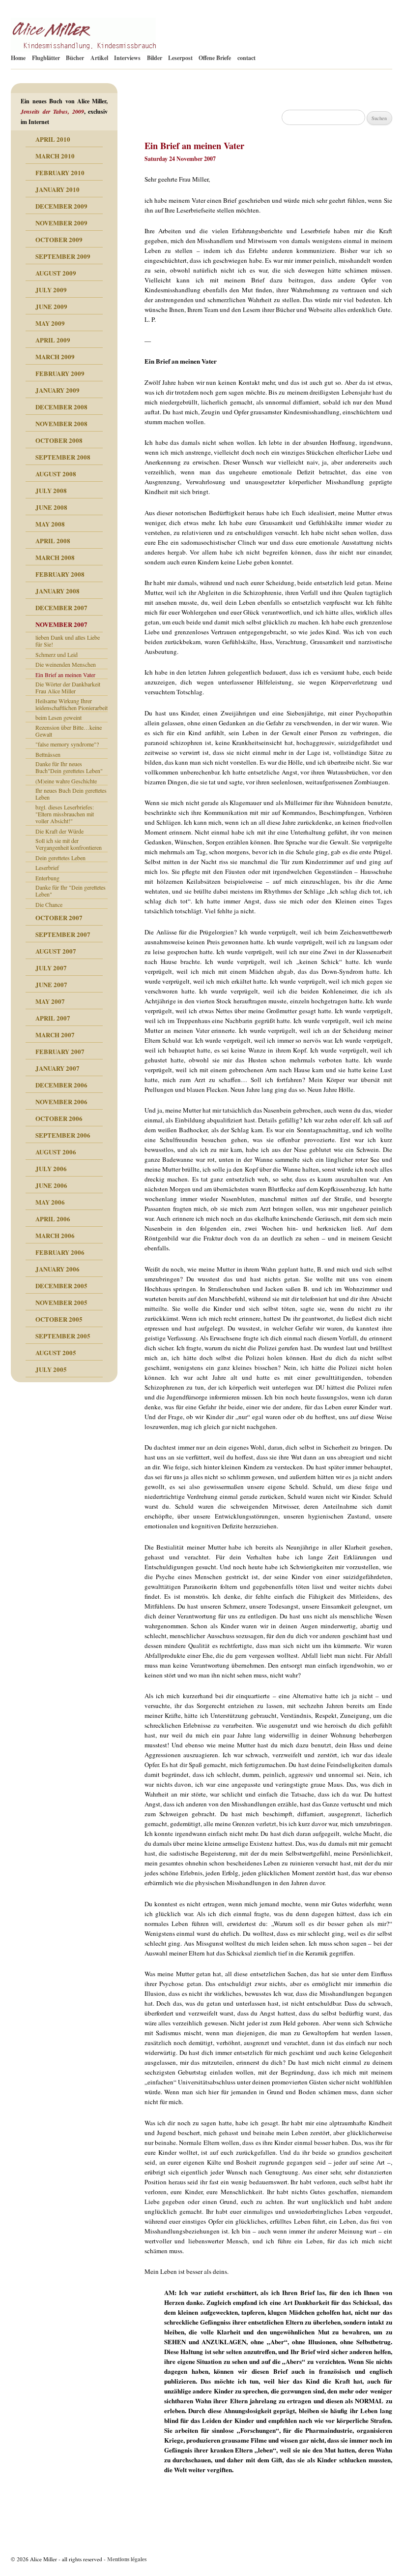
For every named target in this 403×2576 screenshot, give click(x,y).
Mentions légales (127, 2559)
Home (18, 58)
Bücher (75, 58)
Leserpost (180, 58)
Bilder (155, 58)
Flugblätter (46, 58)
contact (246, 58)
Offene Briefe (215, 58)
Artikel (99, 58)
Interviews (127, 58)
